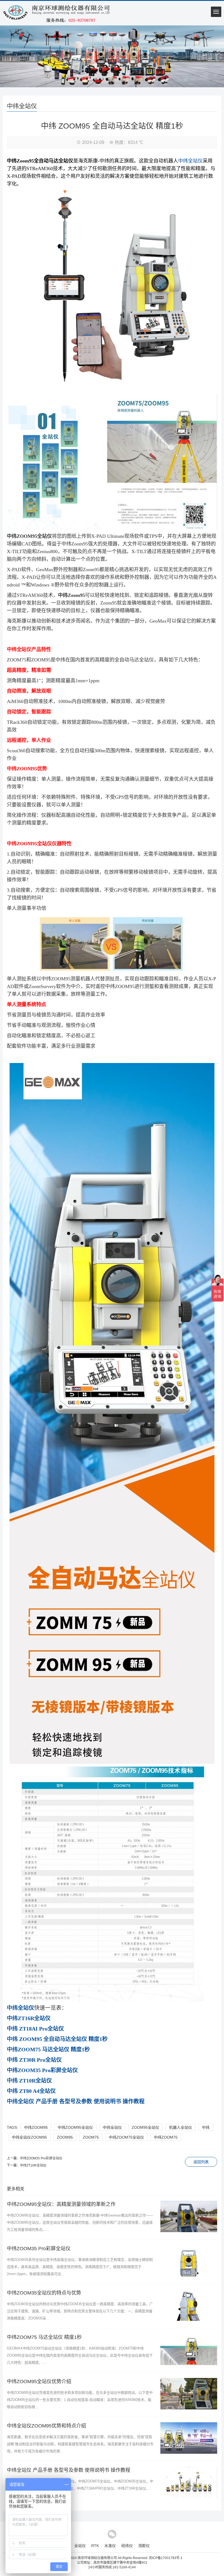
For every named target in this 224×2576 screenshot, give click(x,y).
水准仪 (110, 2546)
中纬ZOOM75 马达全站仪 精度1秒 (44, 2337)
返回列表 (201, 2162)
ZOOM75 (91, 2137)
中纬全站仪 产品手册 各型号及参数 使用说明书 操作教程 (69, 2470)
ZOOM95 (65, 2137)
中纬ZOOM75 (166, 2137)
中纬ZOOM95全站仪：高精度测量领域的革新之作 (61, 2204)
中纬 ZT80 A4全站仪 (31, 2091)
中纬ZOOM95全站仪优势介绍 (39, 2382)
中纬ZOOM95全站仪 (75, 2127)
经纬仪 (127, 2546)
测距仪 (144, 2546)
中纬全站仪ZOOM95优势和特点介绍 (46, 2426)
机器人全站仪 (181, 2127)
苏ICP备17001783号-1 (166, 2558)
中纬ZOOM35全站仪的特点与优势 (44, 2293)
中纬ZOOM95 (36, 2127)
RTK (95, 2546)
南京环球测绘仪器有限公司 (97, 2558)
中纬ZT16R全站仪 (33, 2165)
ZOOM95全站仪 (145, 2127)
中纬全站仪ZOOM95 (29, 2137)
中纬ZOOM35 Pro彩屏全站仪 (41, 2158)
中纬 (206, 2127)
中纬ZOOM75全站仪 (126, 2137)
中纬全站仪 (190, 161)
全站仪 (80, 2546)
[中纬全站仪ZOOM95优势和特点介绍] (189, 2453)
